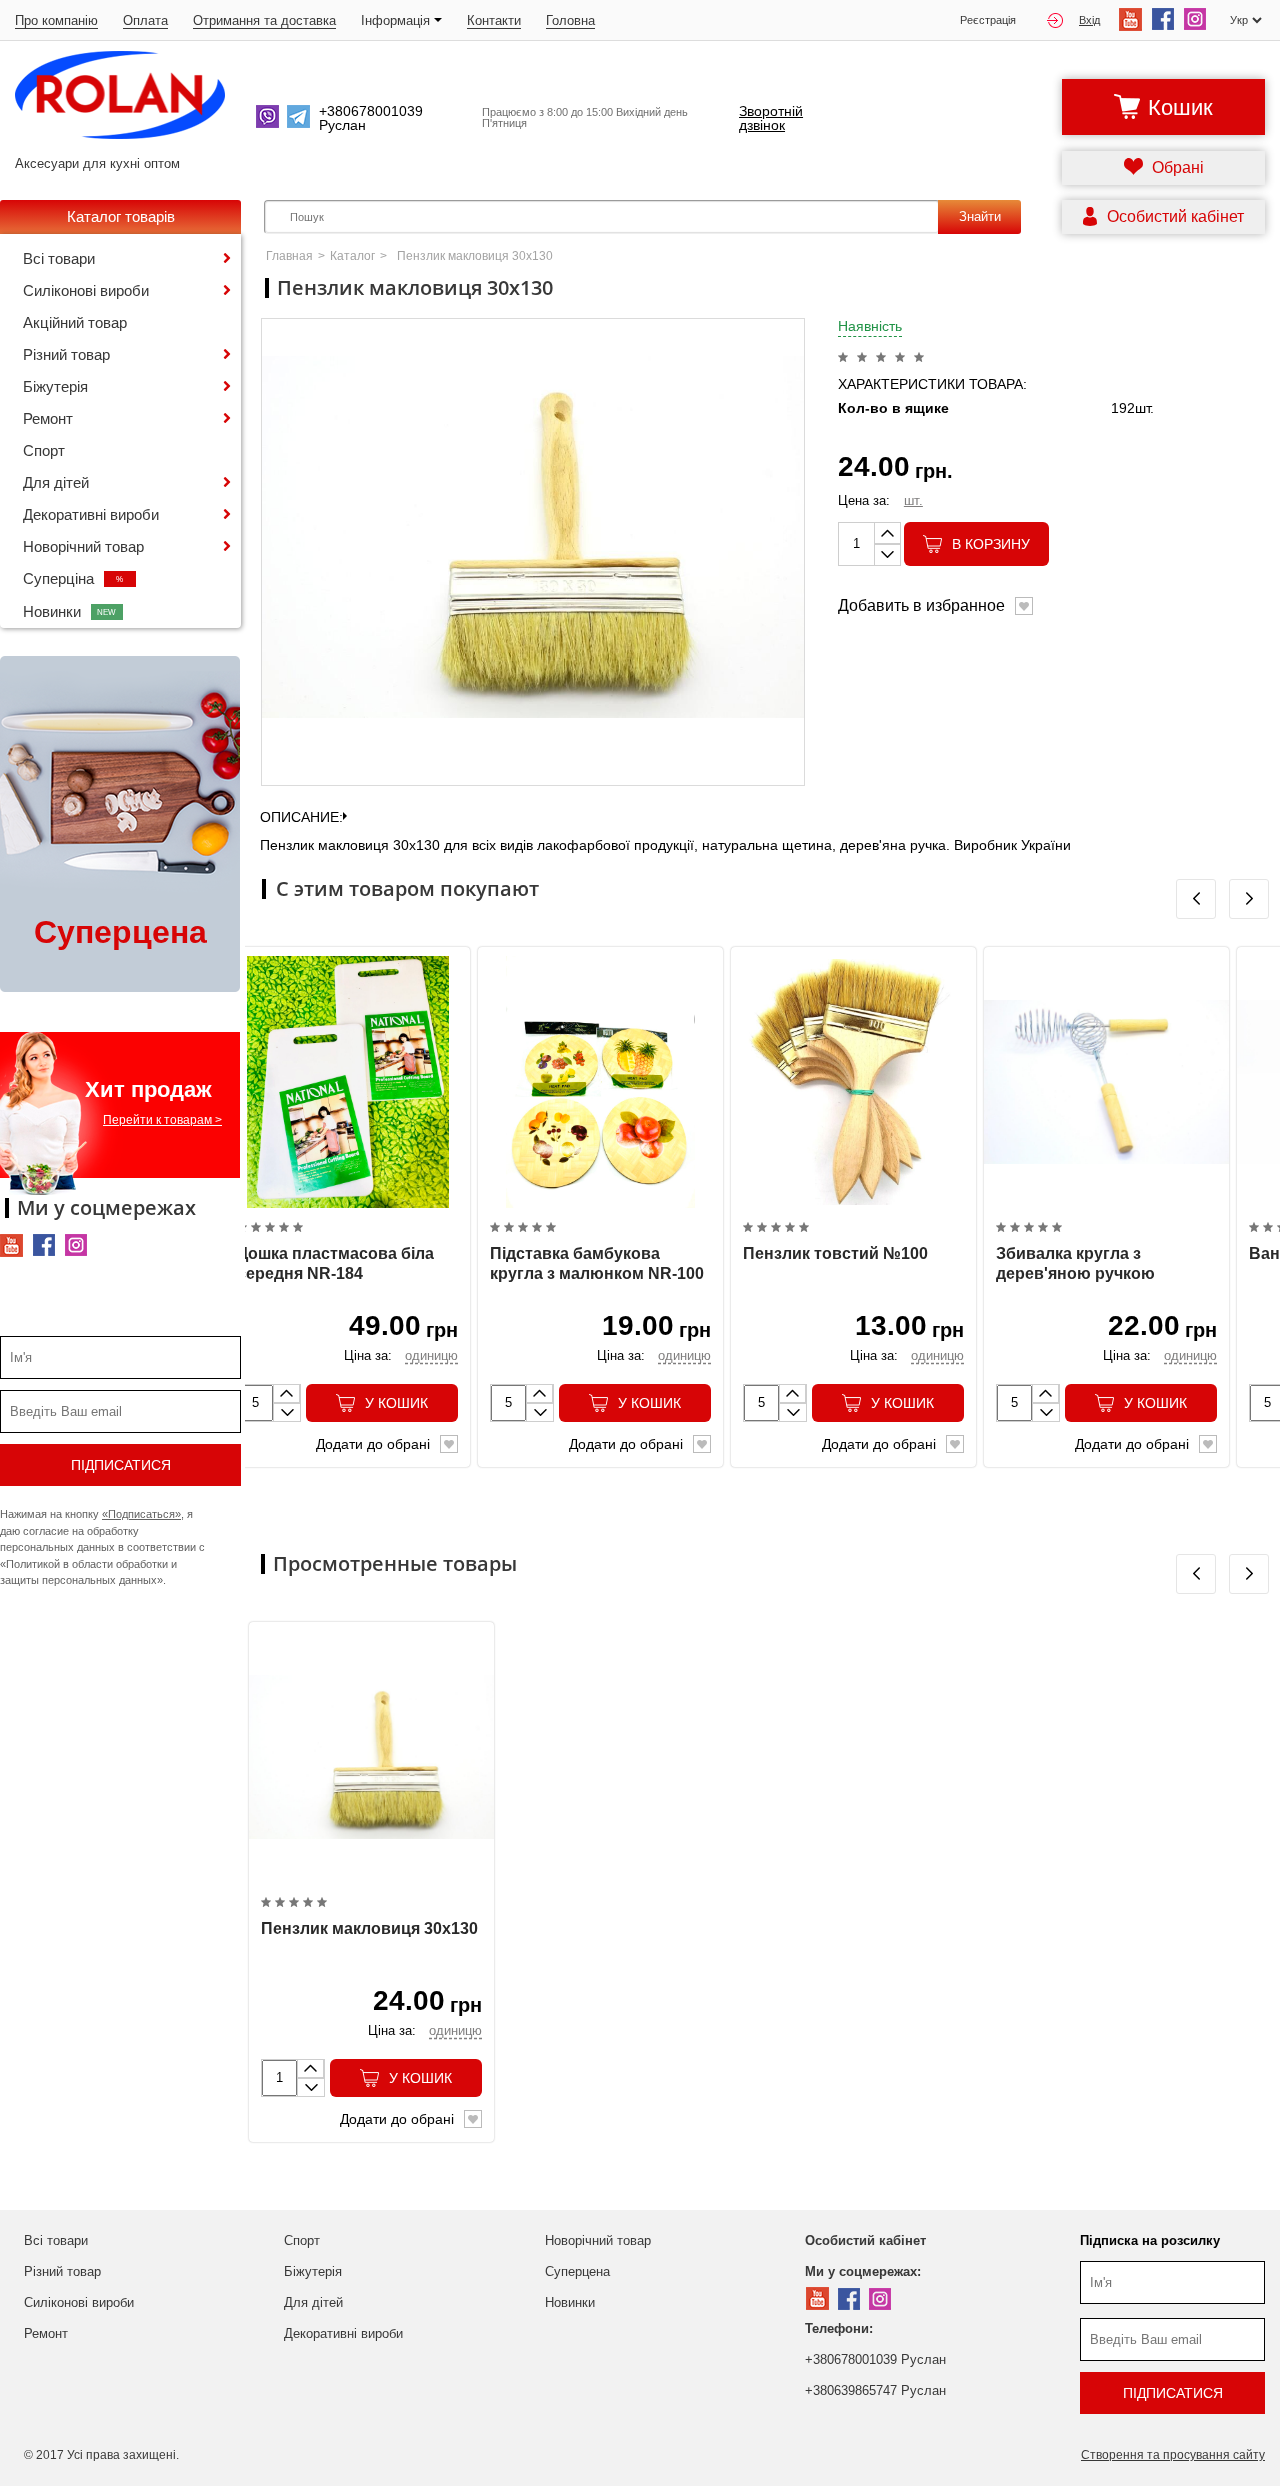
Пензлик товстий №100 (835, 1253)
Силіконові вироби (86, 290)
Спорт (44, 450)
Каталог (352, 256)
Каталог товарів (121, 216)
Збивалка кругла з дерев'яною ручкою (1075, 1264)
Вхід (1089, 20)
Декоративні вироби (91, 514)
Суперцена (577, 2271)
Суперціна (73, 578)
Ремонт (48, 418)
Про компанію (56, 20)
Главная (289, 256)
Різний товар (66, 354)
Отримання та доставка (264, 20)
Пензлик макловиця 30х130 (369, 1928)
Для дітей (56, 482)
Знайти (980, 216)
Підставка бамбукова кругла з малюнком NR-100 (597, 1264)
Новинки (70, 611)
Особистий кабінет (865, 2240)
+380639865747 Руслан (875, 2390)
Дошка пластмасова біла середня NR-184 (335, 1264)
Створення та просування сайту (1173, 2455)
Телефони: (839, 2328)
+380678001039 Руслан (875, 2359)
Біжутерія (55, 386)
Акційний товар (75, 322)
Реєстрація (988, 20)
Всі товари (59, 258)
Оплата (145, 20)
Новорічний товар (83, 546)
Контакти (494, 20)
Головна (570, 20)
